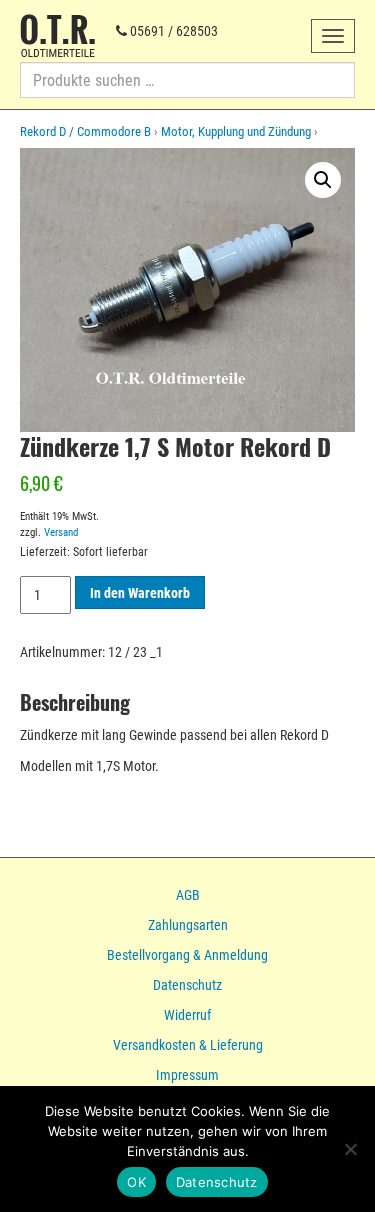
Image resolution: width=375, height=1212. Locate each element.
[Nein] (350, 1149)
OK (136, 1182)
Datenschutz (187, 985)
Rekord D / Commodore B (85, 131)
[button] (323, 180)
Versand (61, 532)
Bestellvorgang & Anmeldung (187, 955)
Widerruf (187, 1015)
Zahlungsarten (188, 925)
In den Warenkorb (140, 593)
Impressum (187, 1075)
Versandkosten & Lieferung (188, 1045)
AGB (188, 895)
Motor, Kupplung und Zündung (236, 131)
